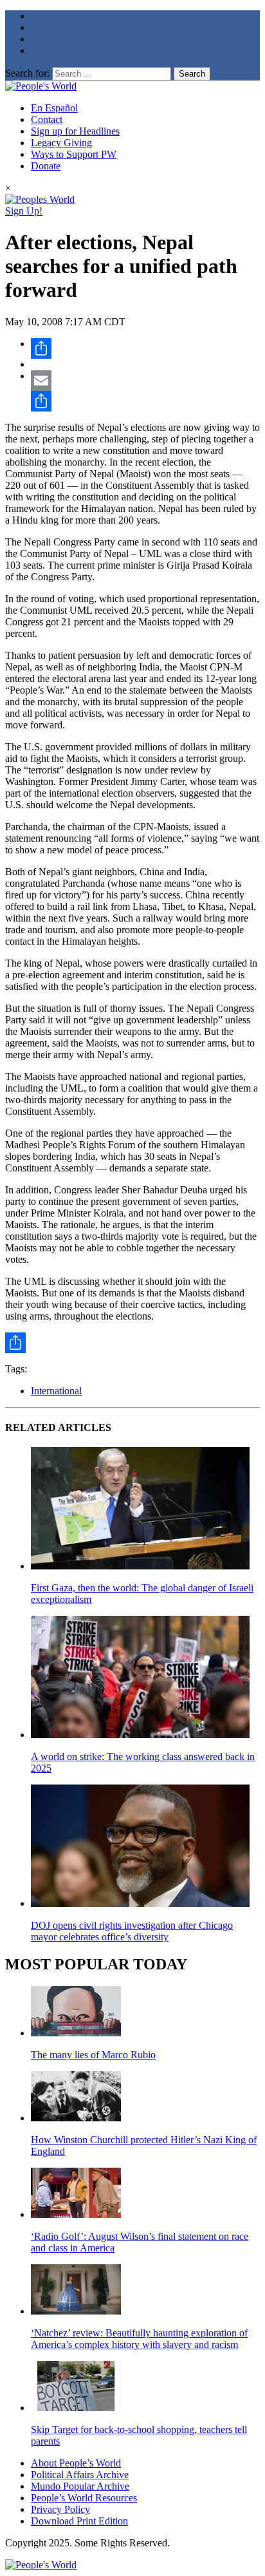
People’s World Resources (84, 2498)
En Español (54, 108)
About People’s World (76, 2463)
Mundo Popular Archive (80, 2486)
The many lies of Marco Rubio (93, 2055)
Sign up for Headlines (75, 131)
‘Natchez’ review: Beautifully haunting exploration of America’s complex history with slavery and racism (139, 2339)
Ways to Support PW (74, 154)
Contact (47, 119)
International (56, 1391)
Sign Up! (24, 211)
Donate (46, 166)
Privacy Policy (60, 2509)
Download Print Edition (79, 2521)
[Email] (145, 381)
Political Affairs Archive (80, 2475)
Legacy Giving (61, 143)
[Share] (145, 348)
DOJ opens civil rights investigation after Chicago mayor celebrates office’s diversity (132, 1931)
